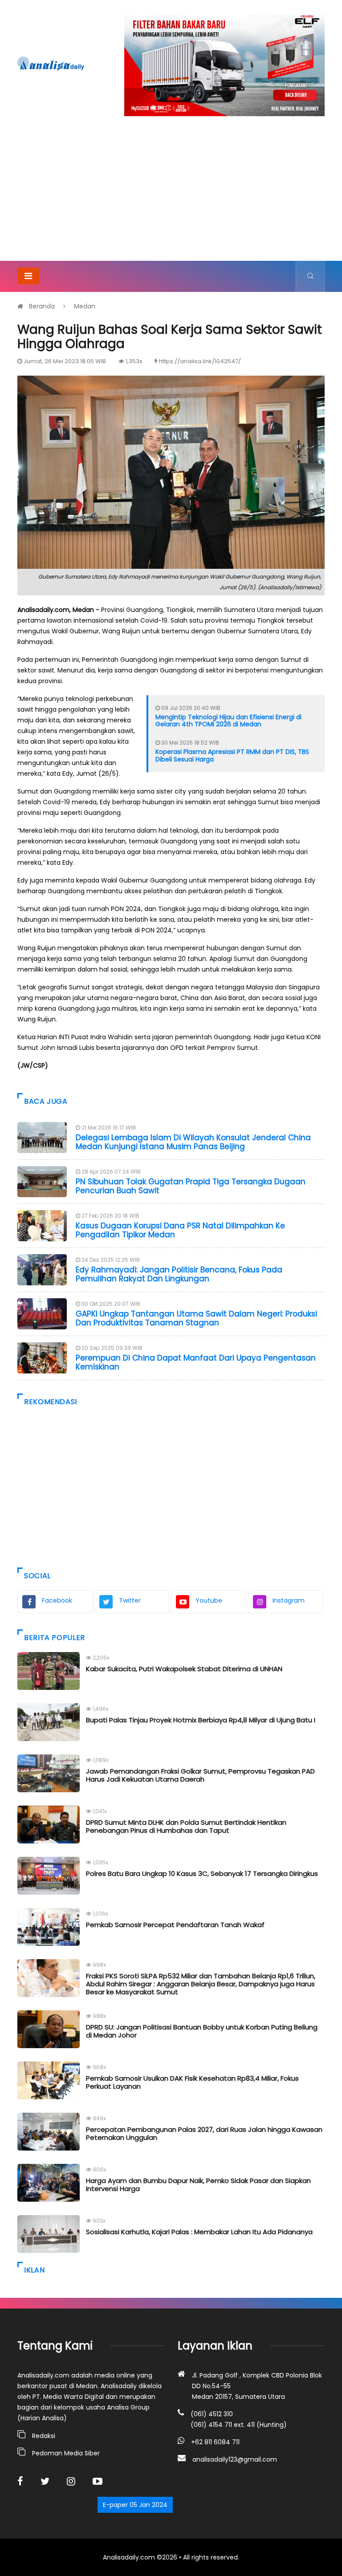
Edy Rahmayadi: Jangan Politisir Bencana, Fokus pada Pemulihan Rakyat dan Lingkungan (179, 1274)
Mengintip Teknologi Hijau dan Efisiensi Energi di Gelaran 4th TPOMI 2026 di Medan (228, 721)
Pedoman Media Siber (66, 2453)
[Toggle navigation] (28, 276)
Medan (85, 306)
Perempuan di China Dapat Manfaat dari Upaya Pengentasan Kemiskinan (196, 1362)
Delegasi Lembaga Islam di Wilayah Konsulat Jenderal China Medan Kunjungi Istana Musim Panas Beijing (193, 1142)
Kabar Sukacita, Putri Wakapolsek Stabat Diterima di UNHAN (184, 1669)
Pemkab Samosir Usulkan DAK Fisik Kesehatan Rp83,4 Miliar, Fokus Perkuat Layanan (192, 2082)
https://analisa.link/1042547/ (200, 361)
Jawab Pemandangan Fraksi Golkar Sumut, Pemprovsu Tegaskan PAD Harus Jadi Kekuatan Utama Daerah (200, 1775)
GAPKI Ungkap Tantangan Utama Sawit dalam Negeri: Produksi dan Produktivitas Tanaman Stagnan (196, 1318)
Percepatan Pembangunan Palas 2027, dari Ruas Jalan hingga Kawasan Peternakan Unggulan (204, 2133)
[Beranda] (51, 63)
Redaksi (44, 2436)
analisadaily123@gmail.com (235, 2459)
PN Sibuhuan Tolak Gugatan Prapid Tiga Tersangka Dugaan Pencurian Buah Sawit (191, 1186)
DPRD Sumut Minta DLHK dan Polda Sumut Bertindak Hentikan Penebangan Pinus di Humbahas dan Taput (186, 1826)
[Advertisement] (171, 194)
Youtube (209, 1600)
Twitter (130, 1600)
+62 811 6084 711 (215, 2442)
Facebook (57, 1600)
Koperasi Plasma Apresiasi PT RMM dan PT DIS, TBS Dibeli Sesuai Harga (232, 755)
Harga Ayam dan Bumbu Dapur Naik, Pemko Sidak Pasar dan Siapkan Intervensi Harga (198, 2185)
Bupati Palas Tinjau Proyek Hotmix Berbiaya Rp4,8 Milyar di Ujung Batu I (201, 1720)
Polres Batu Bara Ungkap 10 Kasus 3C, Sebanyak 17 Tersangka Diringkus (202, 1873)
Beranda (42, 306)
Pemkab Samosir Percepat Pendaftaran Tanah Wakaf (175, 1925)
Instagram (289, 1600)
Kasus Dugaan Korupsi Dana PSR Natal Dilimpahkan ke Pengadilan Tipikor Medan (180, 1230)
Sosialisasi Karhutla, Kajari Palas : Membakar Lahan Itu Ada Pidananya (199, 2232)
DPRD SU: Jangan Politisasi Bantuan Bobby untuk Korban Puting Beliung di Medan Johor (202, 2031)
